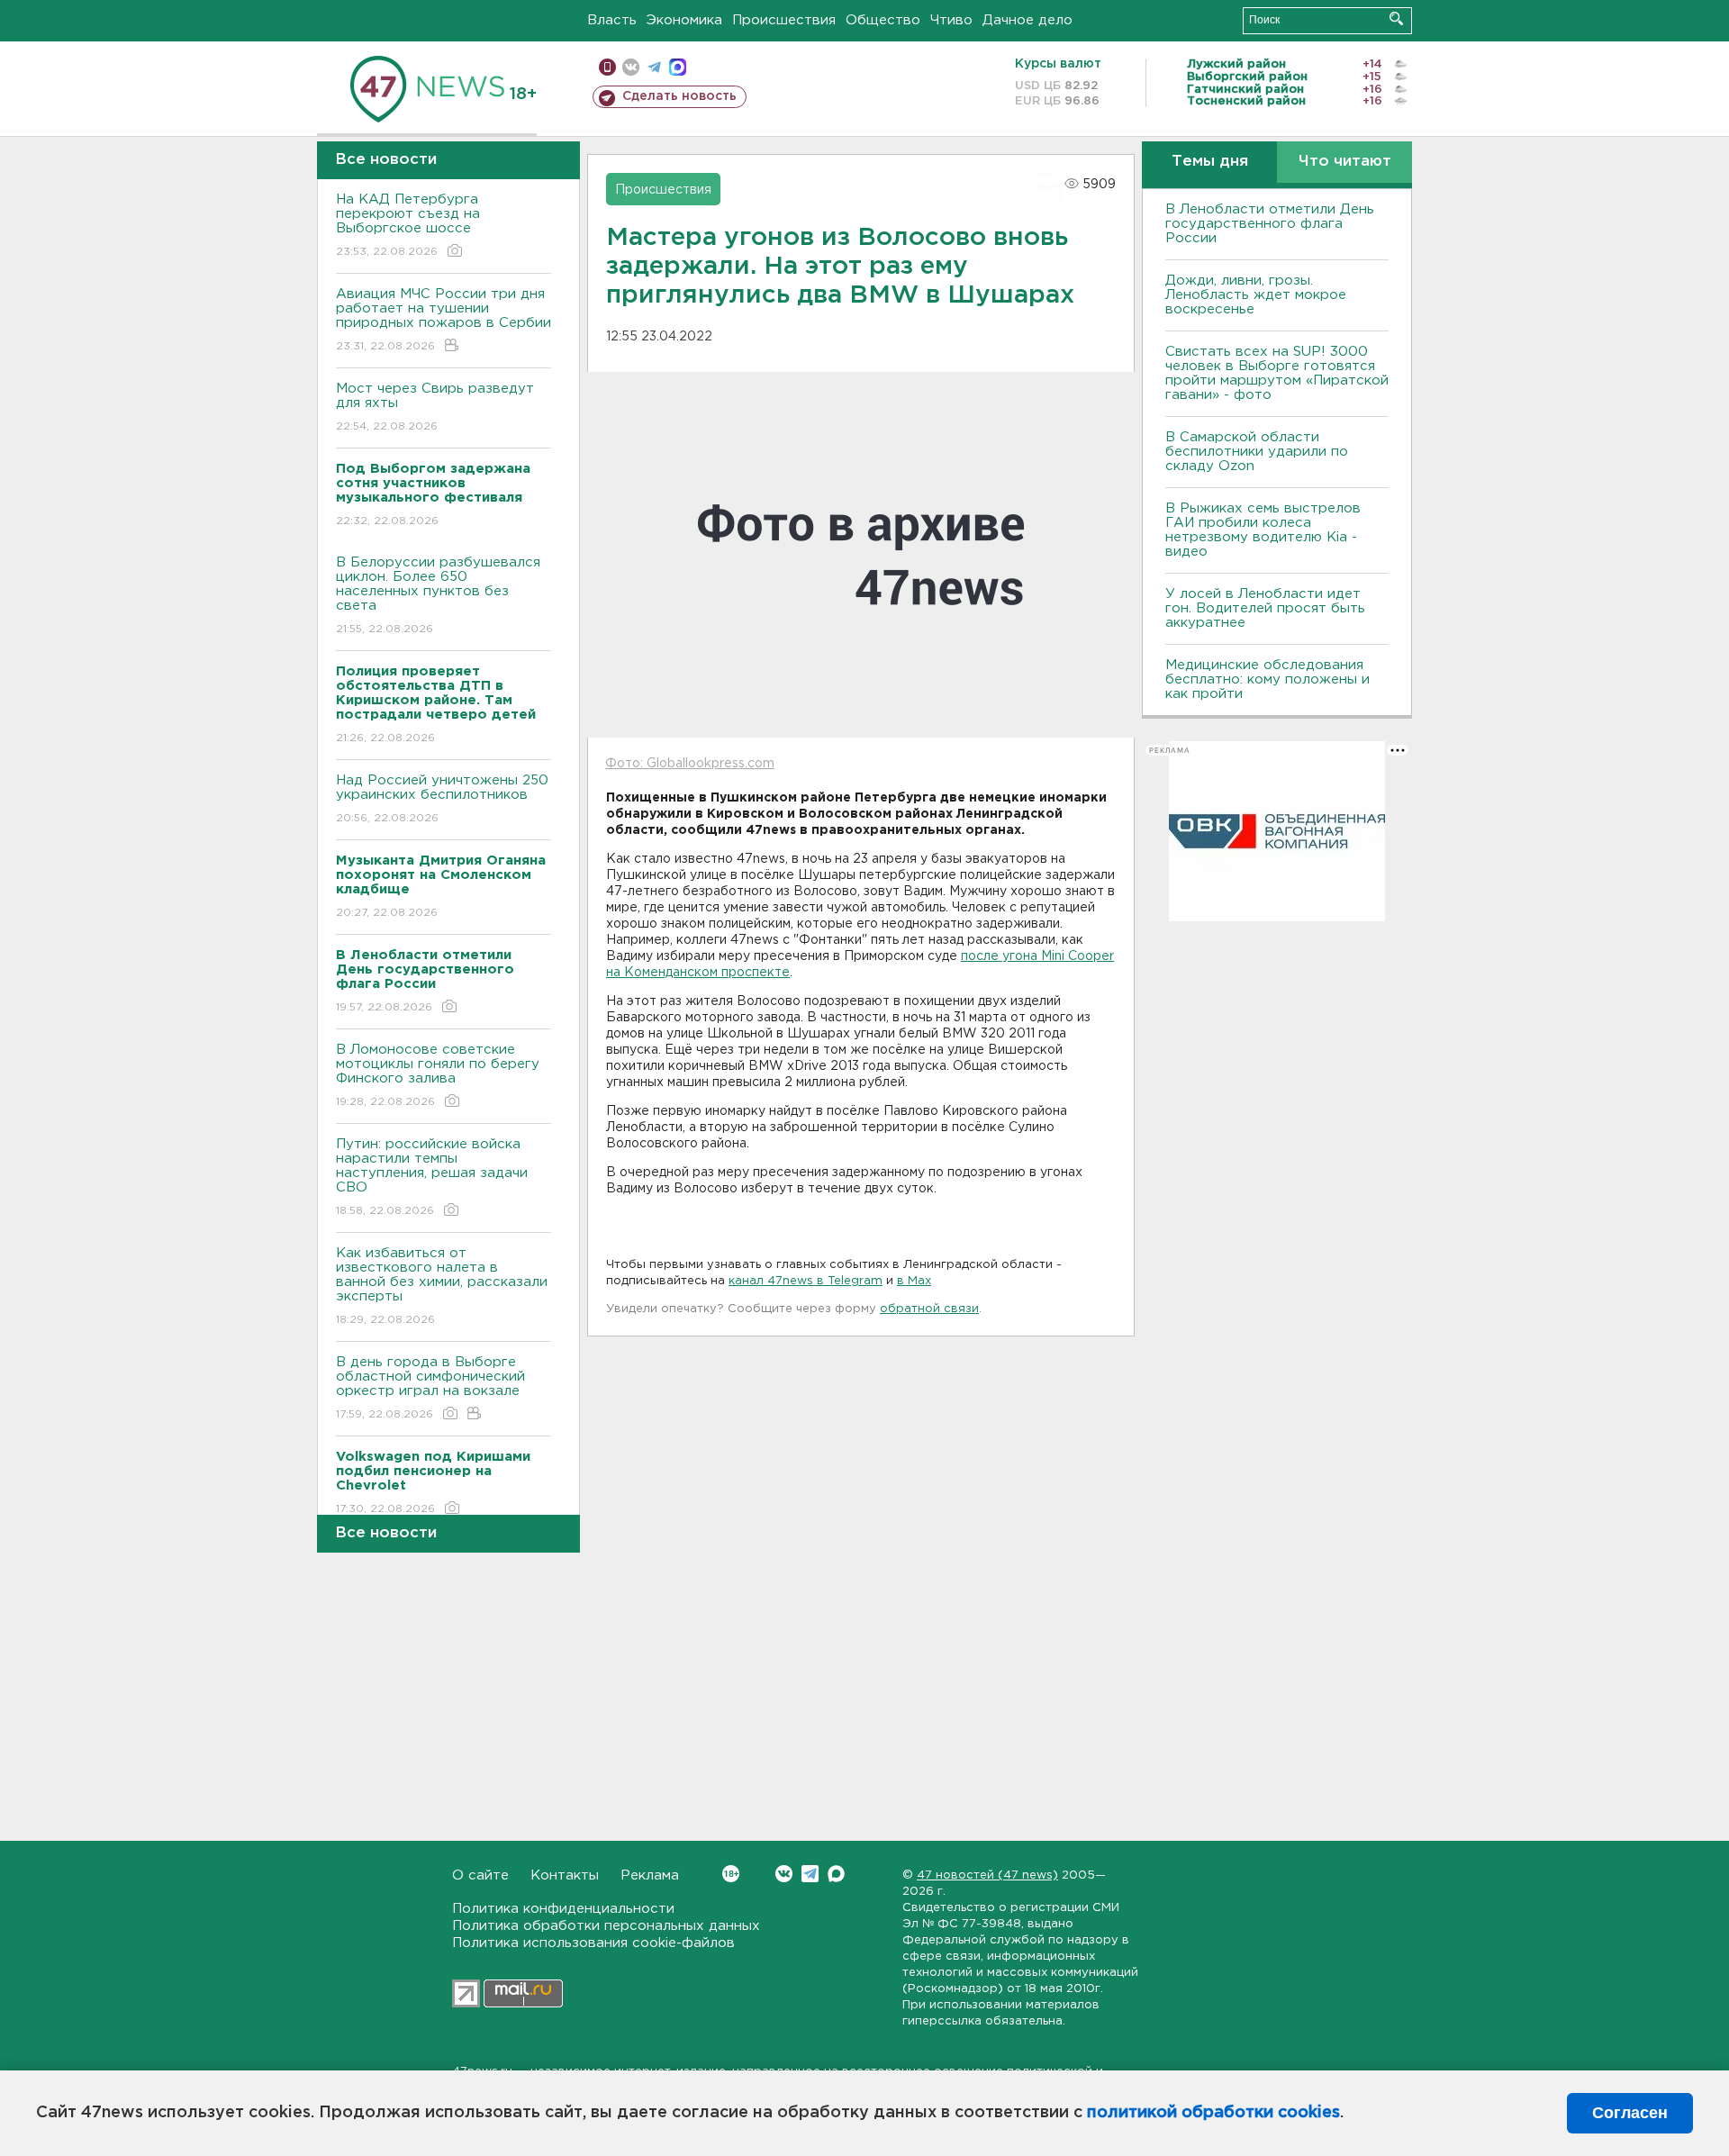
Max (836, 1874)
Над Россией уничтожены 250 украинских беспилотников (442, 799)
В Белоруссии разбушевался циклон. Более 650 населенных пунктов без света (438, 595)
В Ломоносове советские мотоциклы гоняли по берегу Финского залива (438, 1075)
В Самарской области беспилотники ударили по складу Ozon (1257, 452)
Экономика (684, 20)
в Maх (914, 1281)
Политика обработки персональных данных (606, 1926)
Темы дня (1210, 162)
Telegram (810, 1874)
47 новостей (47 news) (987, 1875)
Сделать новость (679, 96)
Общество (883, 20)
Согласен (1630, 2113)
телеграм (654, 67)
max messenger (678, 67)
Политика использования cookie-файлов (593, 1943)
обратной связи (929, 1309)
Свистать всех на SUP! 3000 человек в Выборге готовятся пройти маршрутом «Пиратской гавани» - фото (1277, 373)
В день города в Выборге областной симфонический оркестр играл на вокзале (430, 1388)
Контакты (565, 1875)
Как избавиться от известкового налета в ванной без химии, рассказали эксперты (442, 1286)
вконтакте (631, 67)
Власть (612, 20)
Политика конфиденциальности (563, 1909)
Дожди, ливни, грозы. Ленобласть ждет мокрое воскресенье (1256, 295)
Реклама (650, 1875)
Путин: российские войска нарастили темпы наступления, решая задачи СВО (432, 1177)
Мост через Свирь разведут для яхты (435, 407)
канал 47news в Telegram (806, 1281)
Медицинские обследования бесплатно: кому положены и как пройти (1267, 679)
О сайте (480, 1875)
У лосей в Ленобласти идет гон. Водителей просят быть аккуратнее (1265, 608)
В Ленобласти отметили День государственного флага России (1270, 224)
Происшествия (784, 20)
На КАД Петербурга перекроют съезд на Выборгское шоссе (408, 225)
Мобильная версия (607, 67)
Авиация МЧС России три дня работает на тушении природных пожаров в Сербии (444, 320)
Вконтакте (784, 1874)
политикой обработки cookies (1213, 2113)
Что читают (1345, 162)
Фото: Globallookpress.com (690, 764)
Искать (1396, 18)
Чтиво (951, 20)
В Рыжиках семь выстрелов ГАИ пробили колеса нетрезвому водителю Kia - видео (1263, 530)
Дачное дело (1027, 20)
